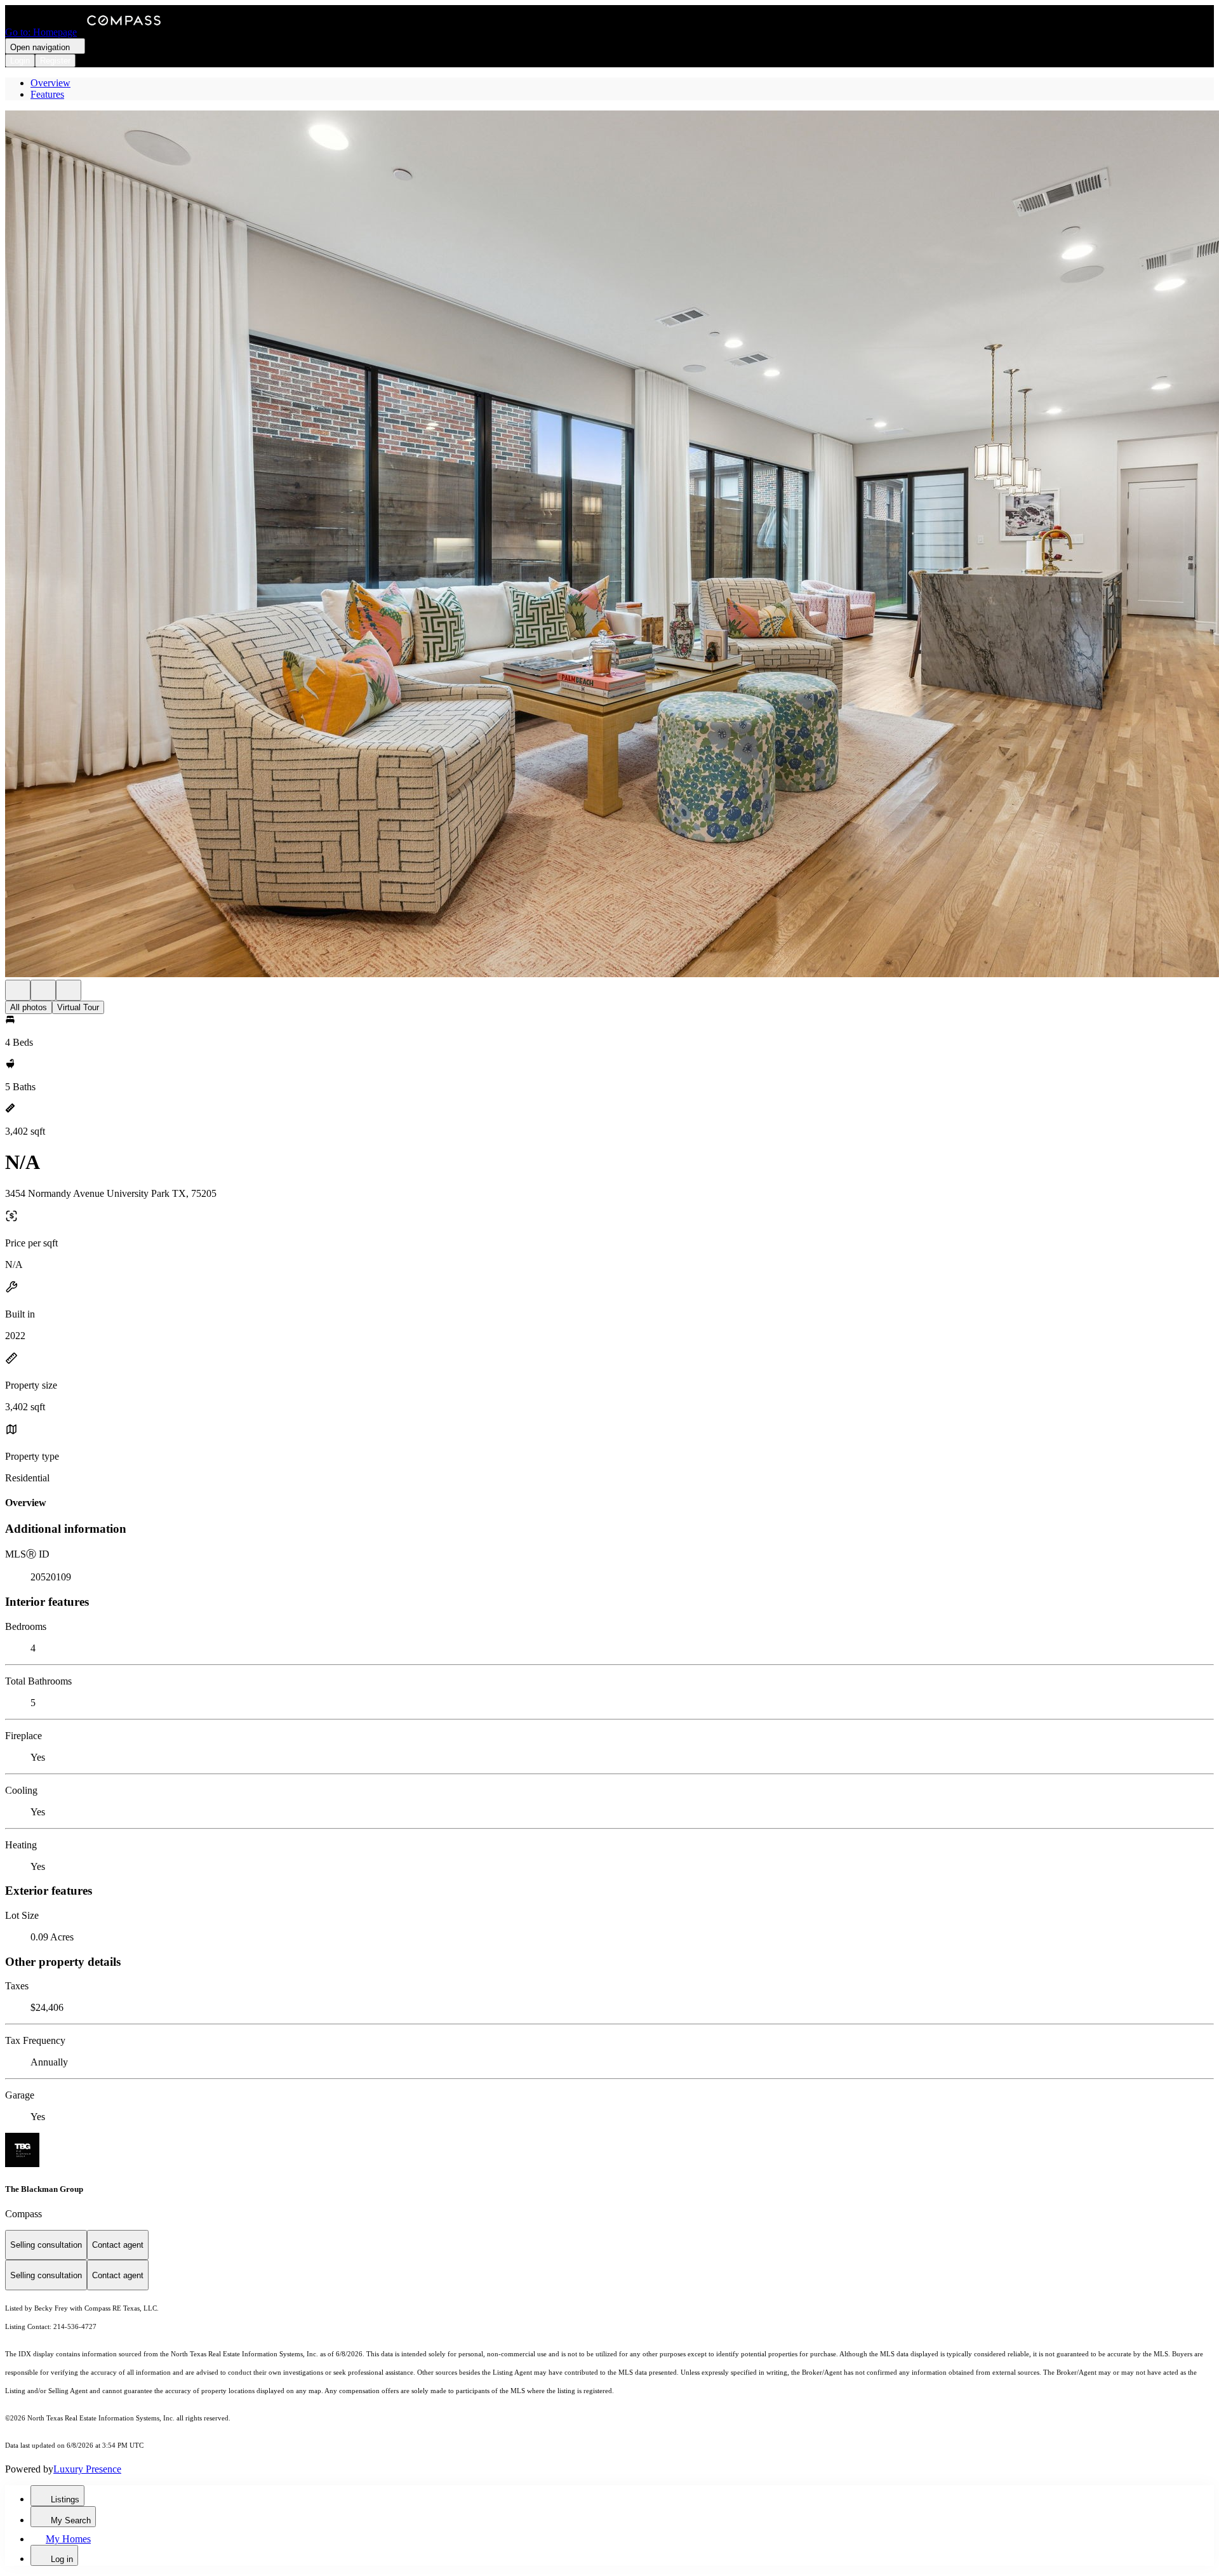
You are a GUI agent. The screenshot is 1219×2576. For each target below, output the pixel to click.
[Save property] (43, 990)
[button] (609, 545)
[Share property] (69, 990)
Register (55, 61)
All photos (29, 1007)
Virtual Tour (78, 1007)
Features (47, 94)
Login (20, 61)
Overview (50, 83)
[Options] (18, 990)
